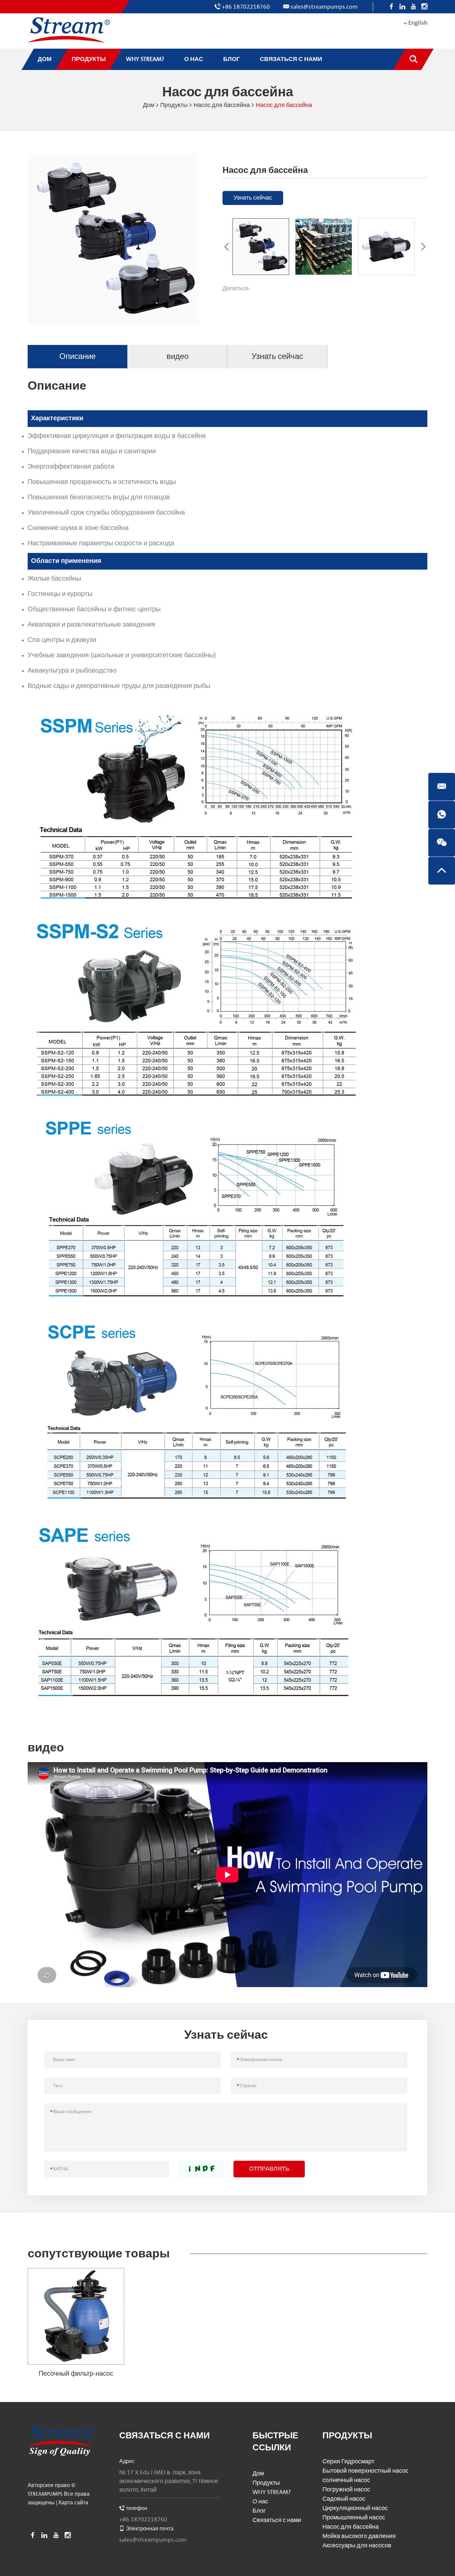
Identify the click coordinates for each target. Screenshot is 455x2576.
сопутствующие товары (99, 2254)
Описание (77, 356)
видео (178, 356)
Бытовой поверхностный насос (365, 2471)
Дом (149, 105)
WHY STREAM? (272, 2492)
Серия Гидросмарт (348, 2462)
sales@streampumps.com (324, 7)
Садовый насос (344, 2499)
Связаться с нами (165, 2436)
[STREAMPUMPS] (69, 30)
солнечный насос (346, 2480)
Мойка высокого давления (359, 2536)
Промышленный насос (354, 2518)
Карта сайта (73, 2503)
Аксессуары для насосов (357, 2546)
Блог (259, 2511)
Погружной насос (346, 2490)
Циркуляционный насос (355, 2508)
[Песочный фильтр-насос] (76, 2316)
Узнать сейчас (253, 198)
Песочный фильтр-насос (76, 2374)
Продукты (174, 105)
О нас (260, 2502)
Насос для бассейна (222, 105)
